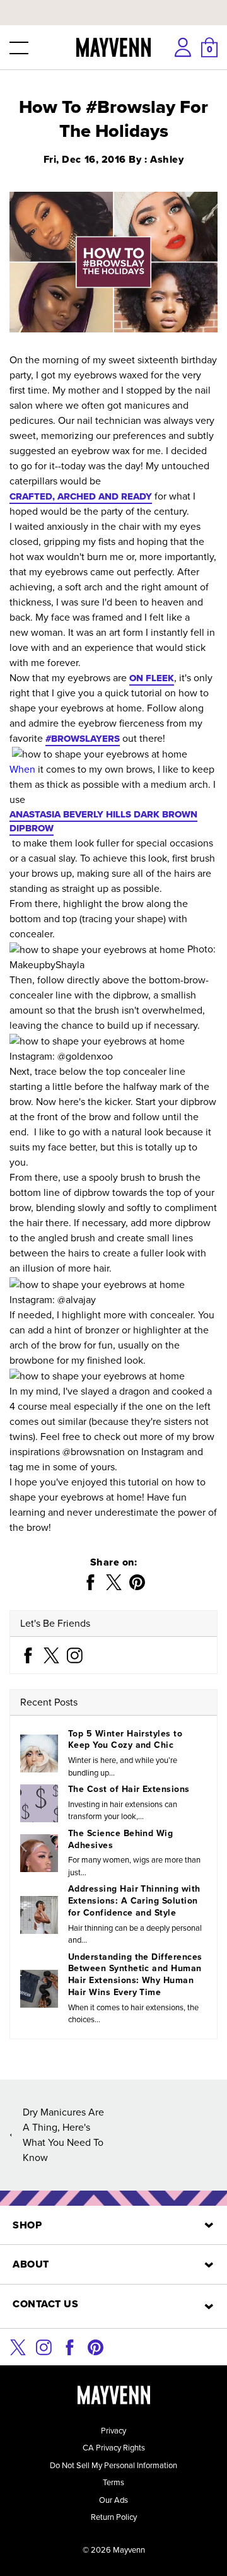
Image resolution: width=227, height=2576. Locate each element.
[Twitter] (51, 1654)
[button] (18, 47)
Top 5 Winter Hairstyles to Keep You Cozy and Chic (125, 1740)
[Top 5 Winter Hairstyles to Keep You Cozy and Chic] (39, 1753)
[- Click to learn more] (113, 3)
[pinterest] (96, 2346)
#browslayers (83, 739)
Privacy (113, 2431)
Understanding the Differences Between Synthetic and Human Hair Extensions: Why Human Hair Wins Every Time (135, 1975)
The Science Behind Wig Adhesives (120, 1839)
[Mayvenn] (114, 47)
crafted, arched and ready (81, 496)
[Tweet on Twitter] (114, 1582)
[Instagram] (75, 1654)
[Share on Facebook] (90, 1582)
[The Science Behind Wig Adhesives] (39, 1853)
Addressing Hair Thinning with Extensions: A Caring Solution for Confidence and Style (134, 1901)
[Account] (183, 47)
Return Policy (114, 2517)
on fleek (152, 678)
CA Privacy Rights (114, 2448)
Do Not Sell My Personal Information (113, 2465)
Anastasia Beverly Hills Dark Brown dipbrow (103, 822)
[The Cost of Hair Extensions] (39, 1803)
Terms (113, 2482)
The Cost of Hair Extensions (129, 1789)
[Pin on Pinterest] (137, 1582)
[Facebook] (28, 1654)
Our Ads (113, 2500)
